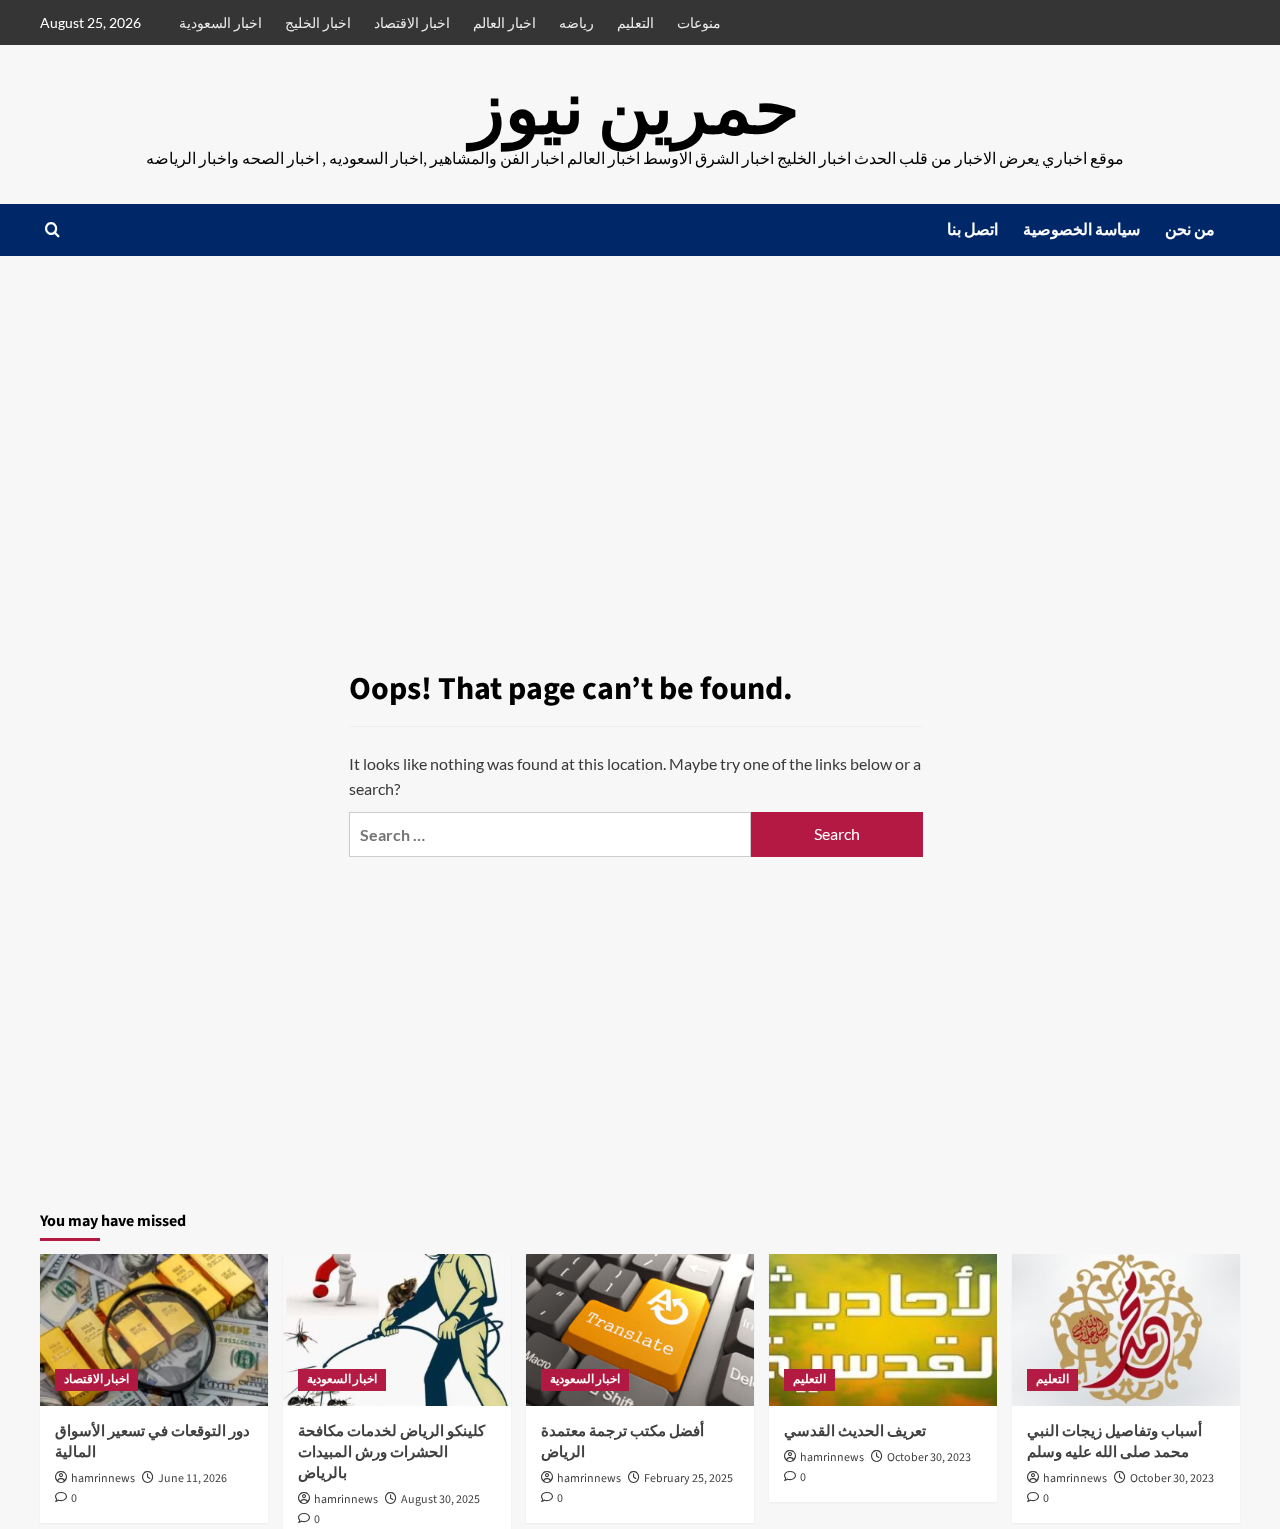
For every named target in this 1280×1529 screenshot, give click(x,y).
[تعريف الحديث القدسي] (883, 1330)
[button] (52, 229)
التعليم (635, 22)
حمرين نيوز (635, 110)
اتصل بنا (972, 230)
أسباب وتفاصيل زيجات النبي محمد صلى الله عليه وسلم (1114, 1442)
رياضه (576, 22)
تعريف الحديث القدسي (855, 1431)
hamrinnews (103, 1478)
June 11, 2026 (192, 1478)
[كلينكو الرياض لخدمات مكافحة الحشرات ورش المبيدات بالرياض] (397, 1330)
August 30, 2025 (440, 1499)
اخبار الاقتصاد (412, 22)
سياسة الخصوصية (1081, 230)
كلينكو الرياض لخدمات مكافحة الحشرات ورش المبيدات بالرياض (391, 1452)
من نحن (1190, 230)
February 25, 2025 (688, 1478)
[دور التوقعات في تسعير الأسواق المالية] (154, 1330)
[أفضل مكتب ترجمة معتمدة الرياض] (640, 1330)
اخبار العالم (504, 22)
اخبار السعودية (220, 22)
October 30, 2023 (929, 1457)
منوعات (699, 22)
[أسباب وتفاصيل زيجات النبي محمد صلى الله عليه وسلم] (1126, 1330)
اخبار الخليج (318, 22)
